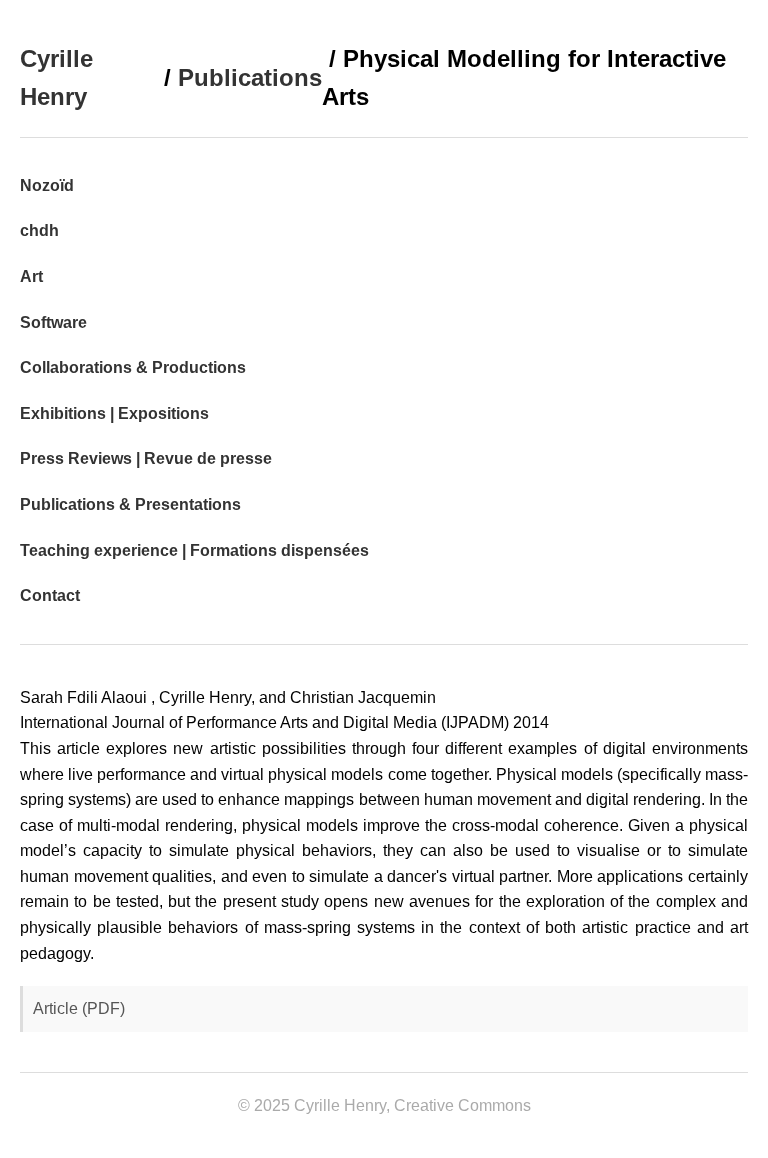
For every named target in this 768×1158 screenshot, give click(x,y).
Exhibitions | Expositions (114, 413)
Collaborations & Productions (133, 367)
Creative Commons (462, 1105)
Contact (50, 595)
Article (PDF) (79, 1008)
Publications (250, 77)
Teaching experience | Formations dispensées (194, 550)
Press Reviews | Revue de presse (146, 458)
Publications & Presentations (130, 504)
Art (31, 276)
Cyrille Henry (56, 77)
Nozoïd (47, 185)
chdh (39, 230)
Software (53, 322)
